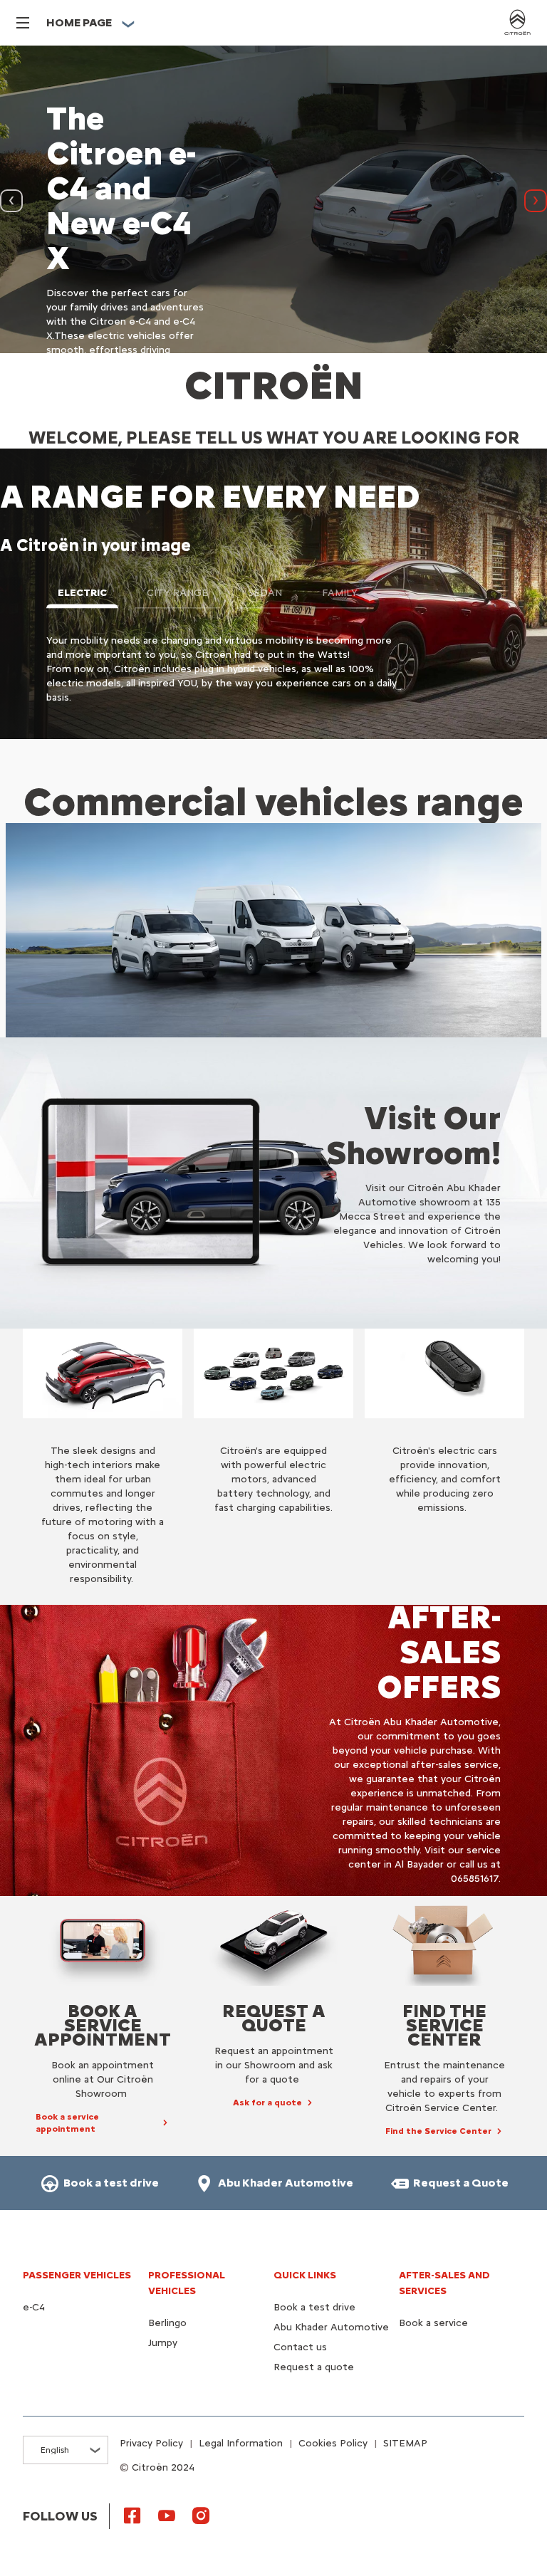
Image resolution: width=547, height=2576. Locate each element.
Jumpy (163, 2343)
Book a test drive (314, 2307)
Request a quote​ (314, 2367)
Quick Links (305, 2275)
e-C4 (34, 2307)
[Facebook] (132, 2515)
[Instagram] (201, 2515)
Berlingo (167, 2323)
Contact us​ (300, 2347)
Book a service (433, 2323)
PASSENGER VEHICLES (77, 2275)
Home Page (79, 22)
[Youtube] (167, 2515)
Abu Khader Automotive (331, 2327)
